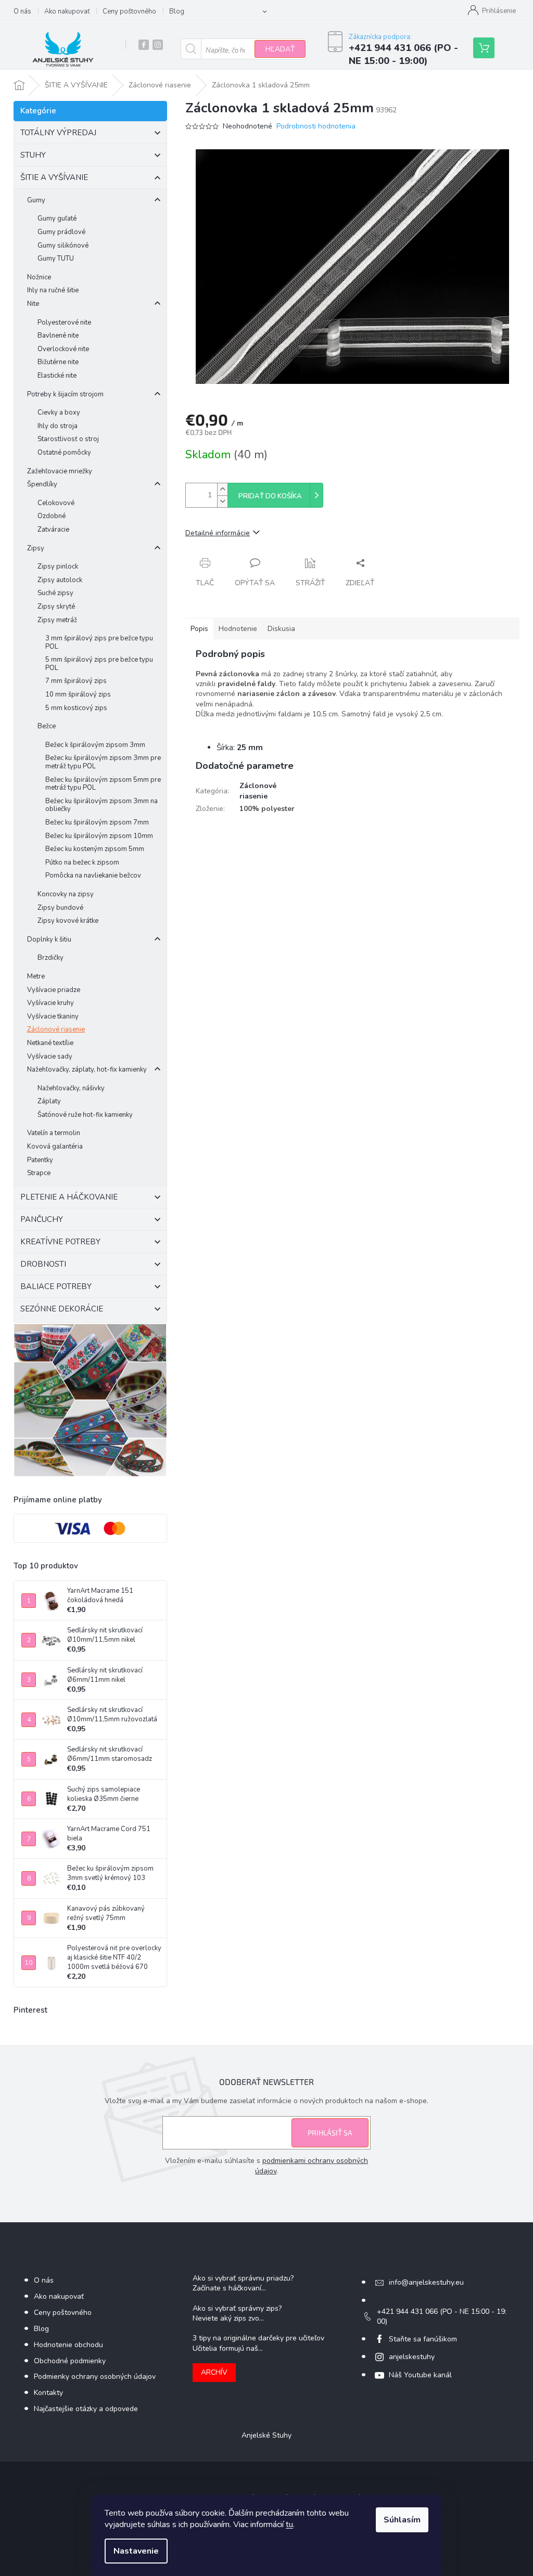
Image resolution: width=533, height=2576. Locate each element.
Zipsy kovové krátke (68, 921)
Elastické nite (57, 376)
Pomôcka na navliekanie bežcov (93, 875)
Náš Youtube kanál (420, 2375)
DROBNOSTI (43, 1264)
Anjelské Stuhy (266, 2435)
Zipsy (36, 548)
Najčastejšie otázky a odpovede (86, 2409)
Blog (177, 11)
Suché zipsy (55, 593)
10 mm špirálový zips (78, 694)
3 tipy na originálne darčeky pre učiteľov (258, 2338)
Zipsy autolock (60, 580)
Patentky (40, 1160)
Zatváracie (53, 530)
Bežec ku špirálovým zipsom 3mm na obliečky (101, 805)
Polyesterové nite (64, 323)
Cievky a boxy (59, 413)
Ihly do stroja (58, 426)
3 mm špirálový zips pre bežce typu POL (99, 642)
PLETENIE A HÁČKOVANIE (69, 1197)
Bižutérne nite (58, 362)
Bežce (47, 726)
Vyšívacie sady (50, 1057)
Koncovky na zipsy (66, 894)
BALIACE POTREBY (56, 1286)
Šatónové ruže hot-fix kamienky (85, 1115)
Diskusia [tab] (281, 629)
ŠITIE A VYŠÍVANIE (54, 177)
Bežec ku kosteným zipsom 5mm (95, 849)
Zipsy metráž (57, 620)
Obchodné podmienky (70, 2361)
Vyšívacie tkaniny (53, 1016)
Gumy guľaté (57, 218)
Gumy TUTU (56, 259)
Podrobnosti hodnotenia (316, 126)
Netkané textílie (50, 1043)
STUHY (33, 155)
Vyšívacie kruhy (50, 1003)
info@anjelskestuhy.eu (426, 2282)
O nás (22, 11)
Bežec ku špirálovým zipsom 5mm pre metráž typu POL (103, 784)
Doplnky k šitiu (49, 939)
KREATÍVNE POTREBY (60, 1242)
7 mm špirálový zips (76, 681)
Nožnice (39, 277)
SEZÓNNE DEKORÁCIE (62, 1309)
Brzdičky (50, 958)
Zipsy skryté (56, 607)
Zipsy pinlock (58, 566)
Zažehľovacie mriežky (60, 471)
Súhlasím (402, 2520)
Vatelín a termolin (54, 1133)
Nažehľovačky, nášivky (71, 1088)
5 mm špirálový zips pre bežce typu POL (99, 664)
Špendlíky (42, 484)
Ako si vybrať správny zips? (237, 2308)
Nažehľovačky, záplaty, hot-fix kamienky (87, 1070)
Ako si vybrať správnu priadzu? (243, 2278)
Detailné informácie (218, 533)
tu (289, 2525)
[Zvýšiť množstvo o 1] (222, 489)
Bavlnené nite (58, 336)
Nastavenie (136, 2551)
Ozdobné (52, 516)
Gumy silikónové (63, 246)
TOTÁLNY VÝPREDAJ (58, 133)
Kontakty (48, 2393)
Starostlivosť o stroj (68, 439)
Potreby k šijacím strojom (65, 394)
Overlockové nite (63, 349)
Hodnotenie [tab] (238, 629)
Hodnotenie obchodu (68, 2345)
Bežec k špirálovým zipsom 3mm (95, 745)
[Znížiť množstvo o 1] (222, 501)
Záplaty (49, 1101)
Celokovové (56, 503)
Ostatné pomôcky (64, 453)
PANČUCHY (42, 1219)
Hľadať (280, 49)
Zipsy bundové (60, 908)
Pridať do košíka (270, 496)
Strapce (39, 1173)
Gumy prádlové (61, 232)
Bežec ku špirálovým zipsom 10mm (99, 836)
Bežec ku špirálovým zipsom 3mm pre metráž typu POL (103, 762)
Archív (214, 2372)
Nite (33, 304)
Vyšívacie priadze (54, 990)
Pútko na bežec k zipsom (82, 862)
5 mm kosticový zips (76, 708)
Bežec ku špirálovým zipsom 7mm (97, 822)
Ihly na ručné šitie (53, 290)
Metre (36, 976)
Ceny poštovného (129, 11)
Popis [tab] (199, 629)
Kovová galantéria (55, 1147)
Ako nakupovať (67, 11)
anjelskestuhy (412, 2357)
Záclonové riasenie (56, 1029)
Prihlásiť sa (330, 2133)
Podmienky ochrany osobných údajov (95, 2377)
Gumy (36, 200)
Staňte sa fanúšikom (423, 2339)
